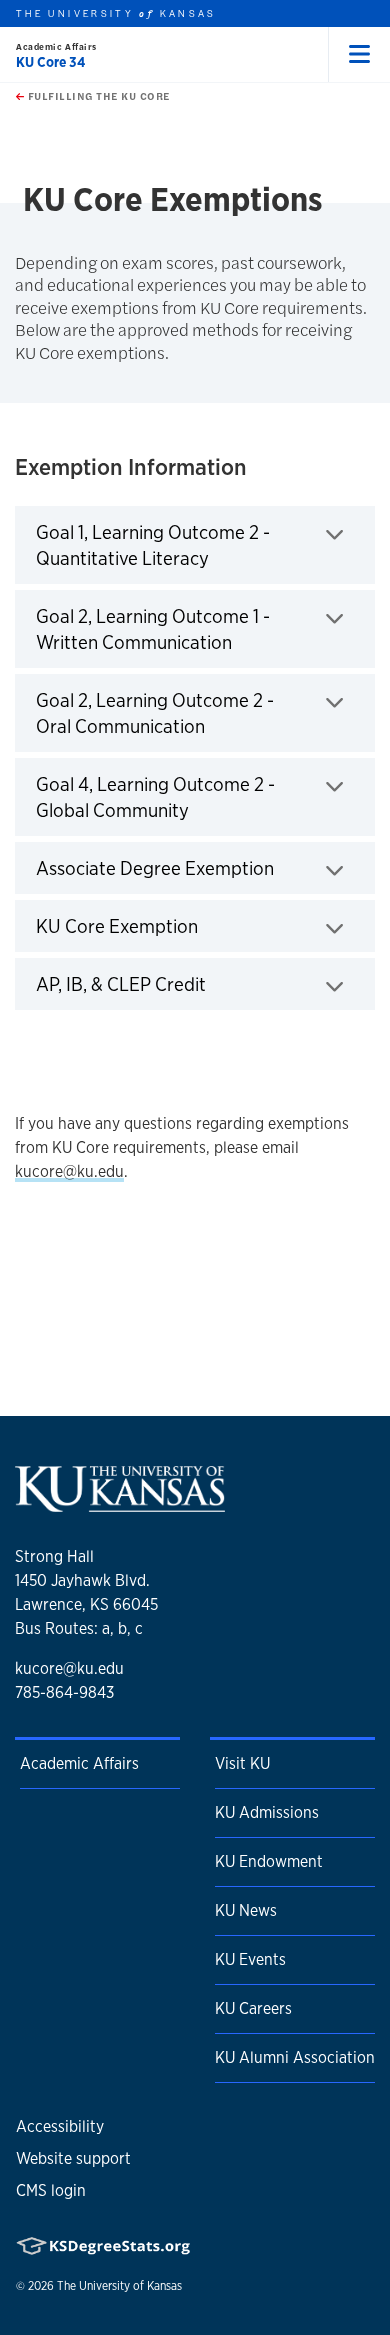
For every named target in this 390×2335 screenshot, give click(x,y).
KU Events (250, 1959)
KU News (246, 1910)
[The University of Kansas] (120, 1504)
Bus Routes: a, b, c (79, 1628)
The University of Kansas (119, 2286)
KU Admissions (267, 1812)
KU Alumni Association (295, 2057)
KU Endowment (269, 1861)
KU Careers (253, 2008)
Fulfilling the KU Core (97, 96)
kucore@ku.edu (69, 1171)
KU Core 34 (50, 62)
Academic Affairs (56, 46)
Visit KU (242, 1763)
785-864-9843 (64, 1692)
